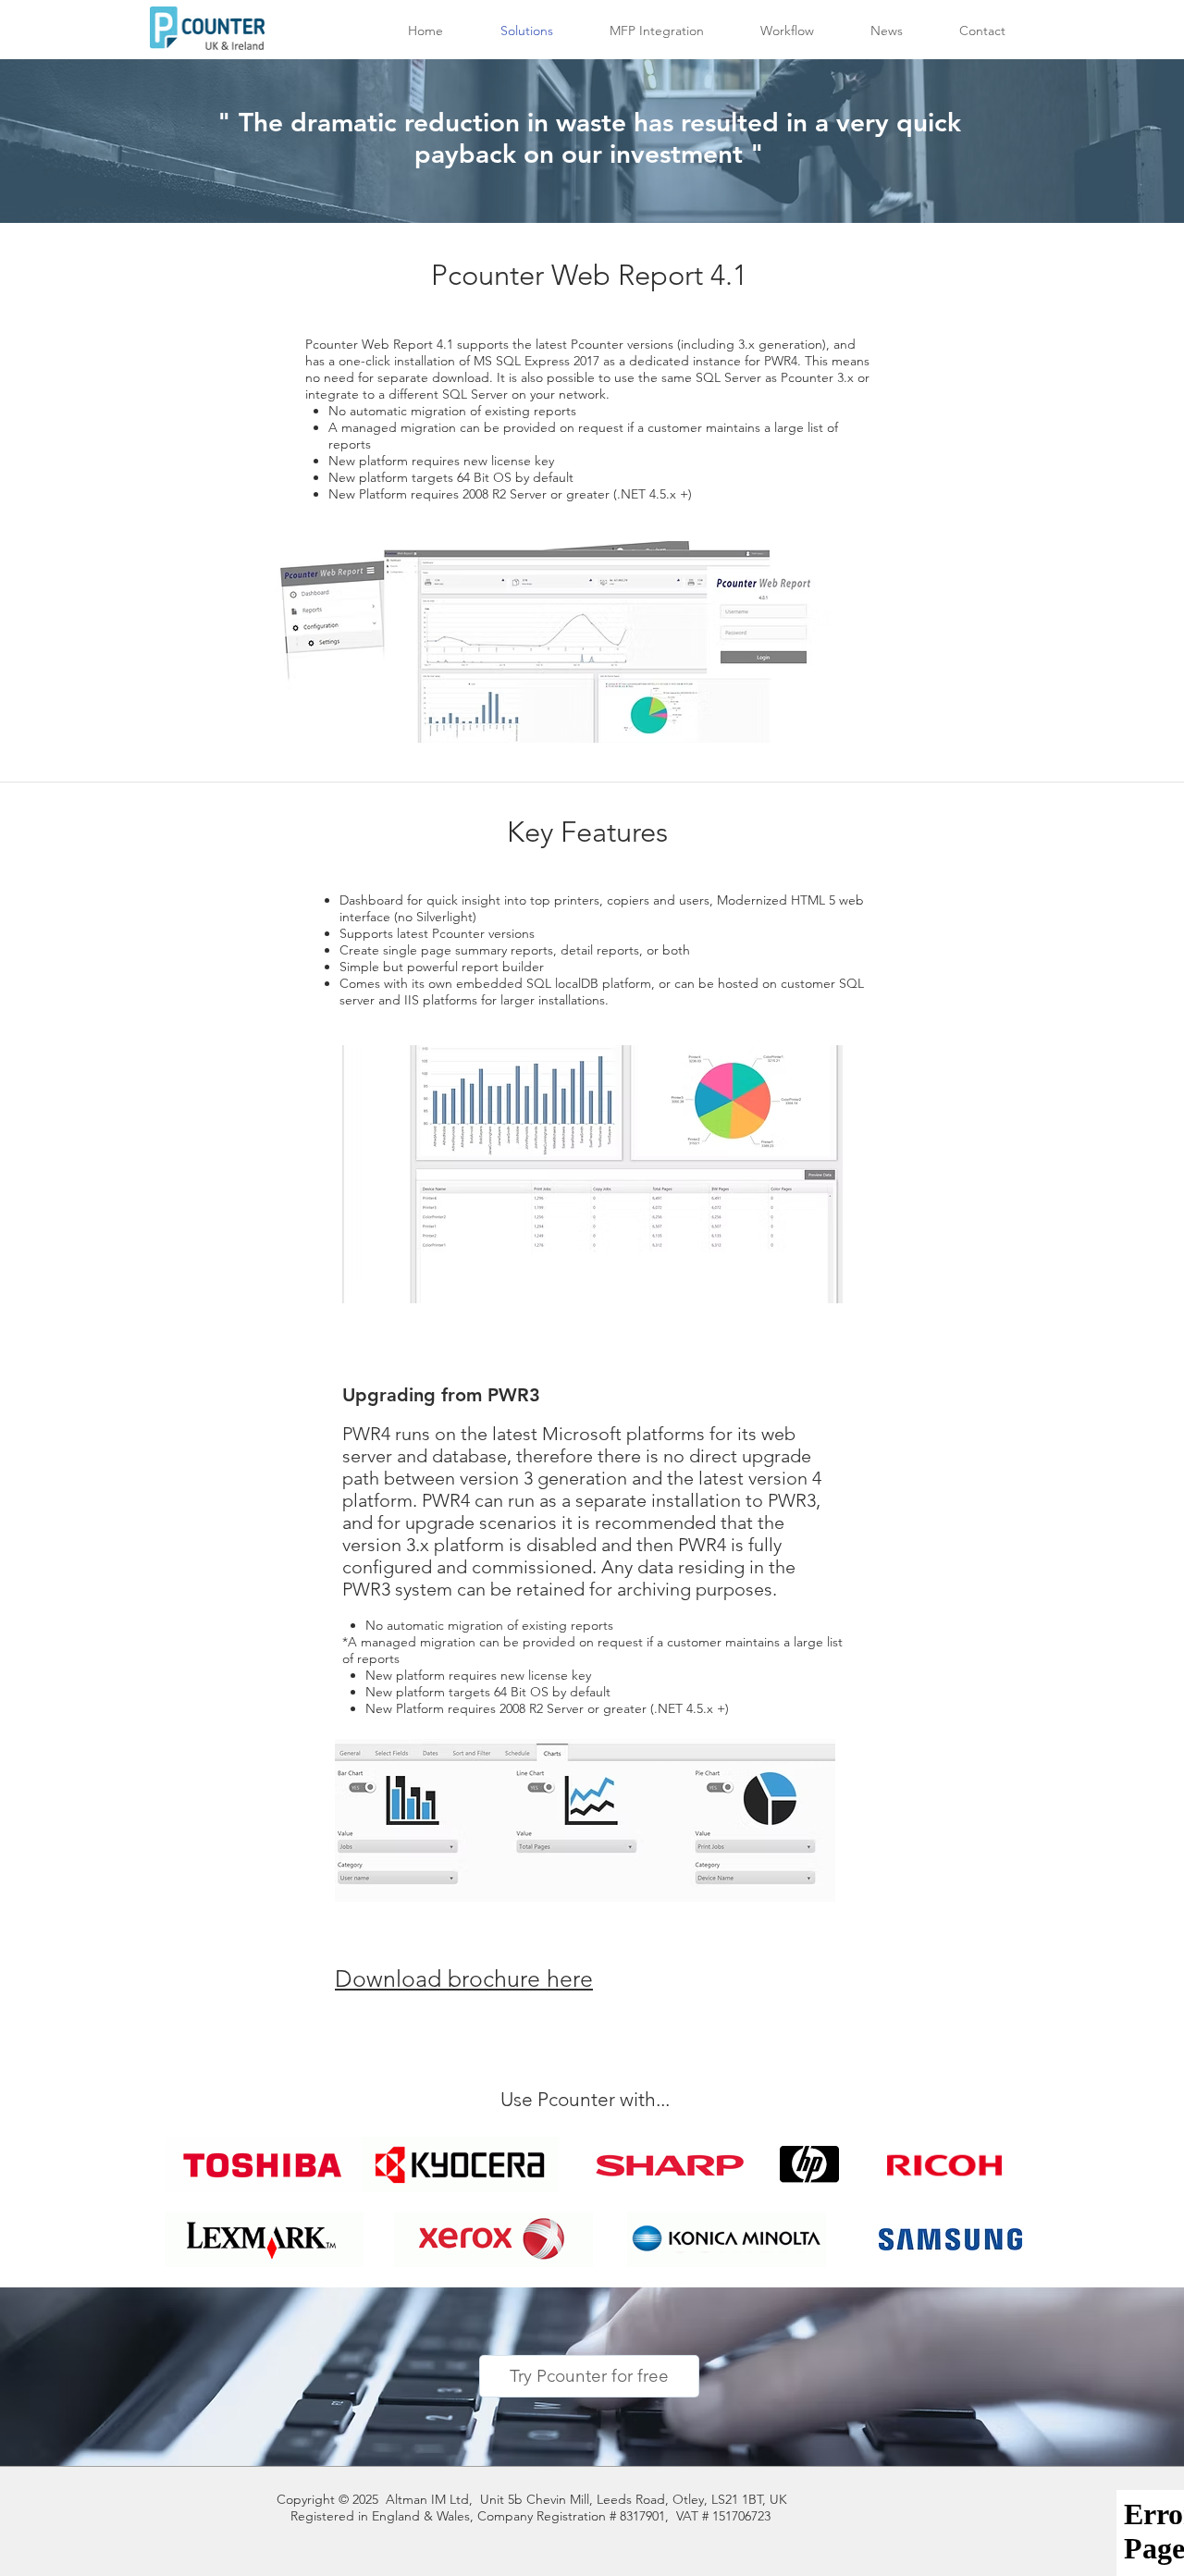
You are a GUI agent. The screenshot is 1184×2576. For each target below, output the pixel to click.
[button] (656, 31)
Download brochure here (464, 1978)
